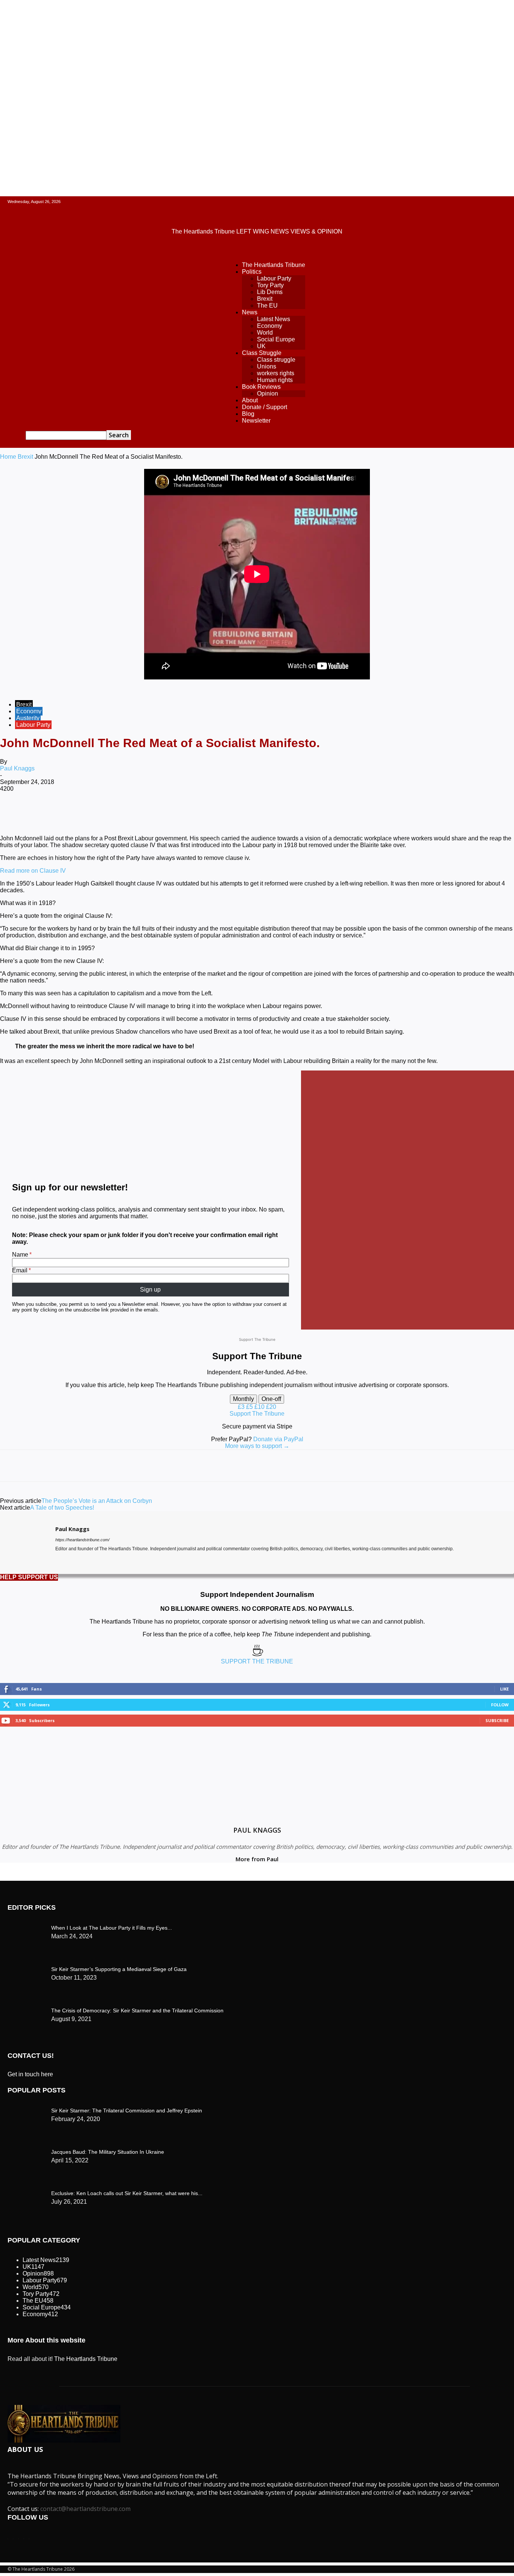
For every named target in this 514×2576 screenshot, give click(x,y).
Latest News (274, 319)
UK (261, 346)
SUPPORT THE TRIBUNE (257, 1661)
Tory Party (270, 285)
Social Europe (276, 339)
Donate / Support (265, 407)
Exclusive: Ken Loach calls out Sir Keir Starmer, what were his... (127, 2193)
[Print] (258, 813)
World (265, 333)
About (250, 400)
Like (504, 1689)
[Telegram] (285, 813)
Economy (270, 326)
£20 (271, 1407)
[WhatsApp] (150, 813)
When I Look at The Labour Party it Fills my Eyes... (112, 1928)
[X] (96, 813)
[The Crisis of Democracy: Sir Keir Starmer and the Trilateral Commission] (26, 1926)
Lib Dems (270, 292)
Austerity (28, 718)
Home (8, 457)
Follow (500, 1705)
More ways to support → (257, 1446)
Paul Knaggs (17, 768)
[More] (312, 813)
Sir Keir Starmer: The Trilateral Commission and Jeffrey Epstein (127, 2111)
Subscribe (497, 1720)
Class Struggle (262, 353)
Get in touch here (30, 2074)
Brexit (265, 299)
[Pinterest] (123, 813)
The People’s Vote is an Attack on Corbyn (97, 1501)
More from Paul (257, 1859)
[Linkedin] (177, 813)
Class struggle (276, 360)
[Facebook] (69, 813)
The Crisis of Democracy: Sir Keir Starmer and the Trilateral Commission (137, 2010)
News (250, 312)
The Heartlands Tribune (274, 265)
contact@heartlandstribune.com (85, 2509)
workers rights (276, 373)
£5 (250, 1407)
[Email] (231, 813)
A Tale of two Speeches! (62, 1508)
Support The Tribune (257, 1414)
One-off (271, 1399)
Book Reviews (261, 387)
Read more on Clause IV (33, 871)
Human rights (275, 380)
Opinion (268, 393)
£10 (260, 1407)
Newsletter (256, 421)
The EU (267, 306)
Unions (267, 366)
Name (20, 1255)
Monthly (243, 1399)
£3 (242, 1407)
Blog (248, 414)
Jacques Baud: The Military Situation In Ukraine (108, 2152)
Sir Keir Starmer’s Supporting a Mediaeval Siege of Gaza (119, 1969)
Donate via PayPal (278, 1439)
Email (20, 1270)
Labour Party (274, 278)
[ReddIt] (204, 813)
